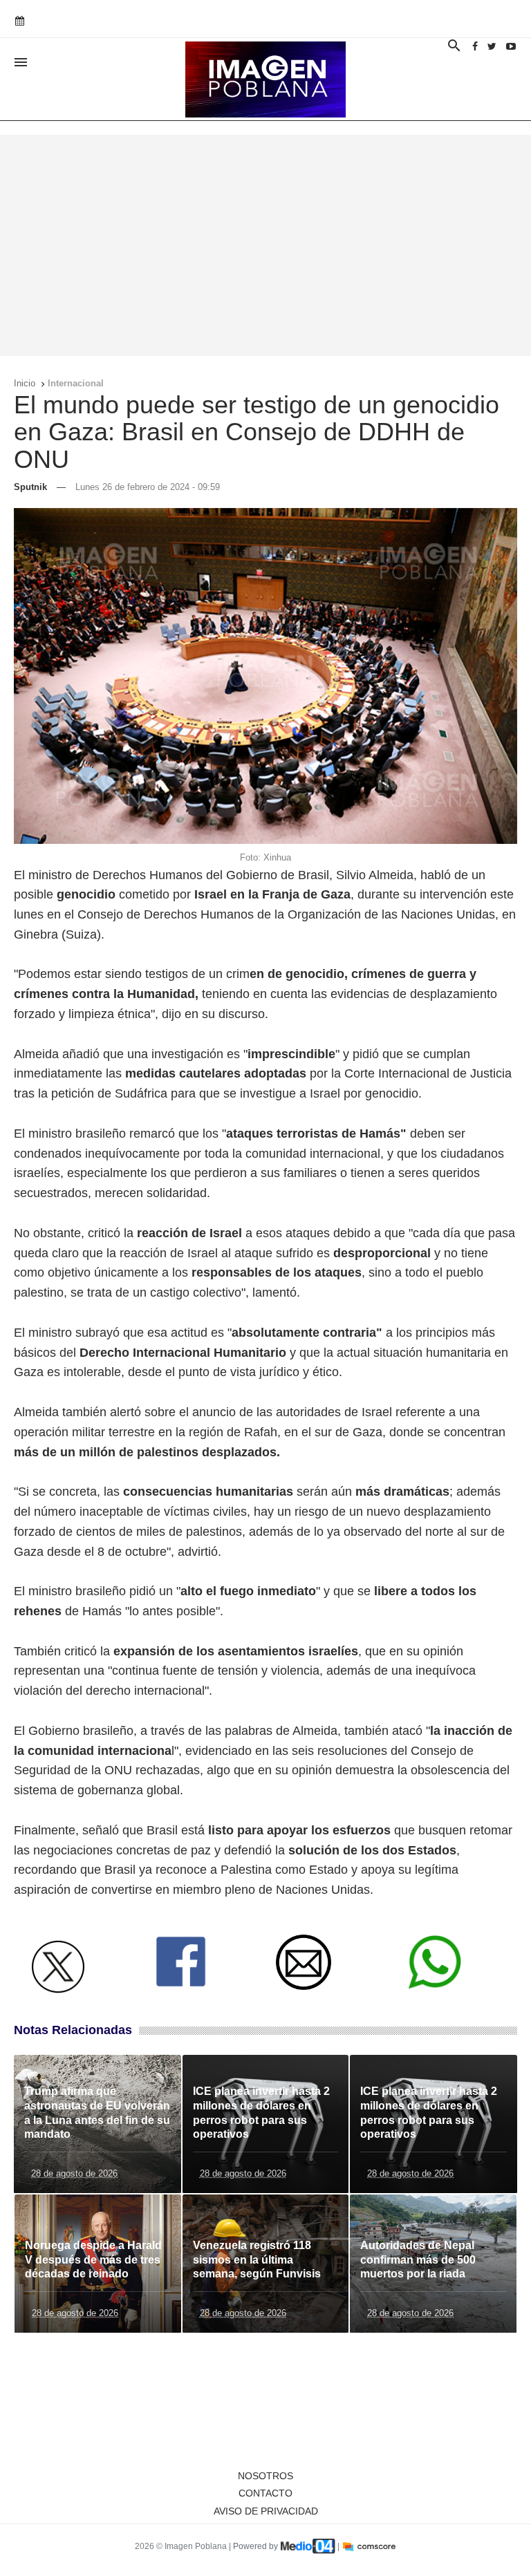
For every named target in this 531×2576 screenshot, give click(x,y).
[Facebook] (475, 46)
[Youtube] (511, 46)
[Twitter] (492, 46)
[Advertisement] (265, 245)
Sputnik (30, 487)
